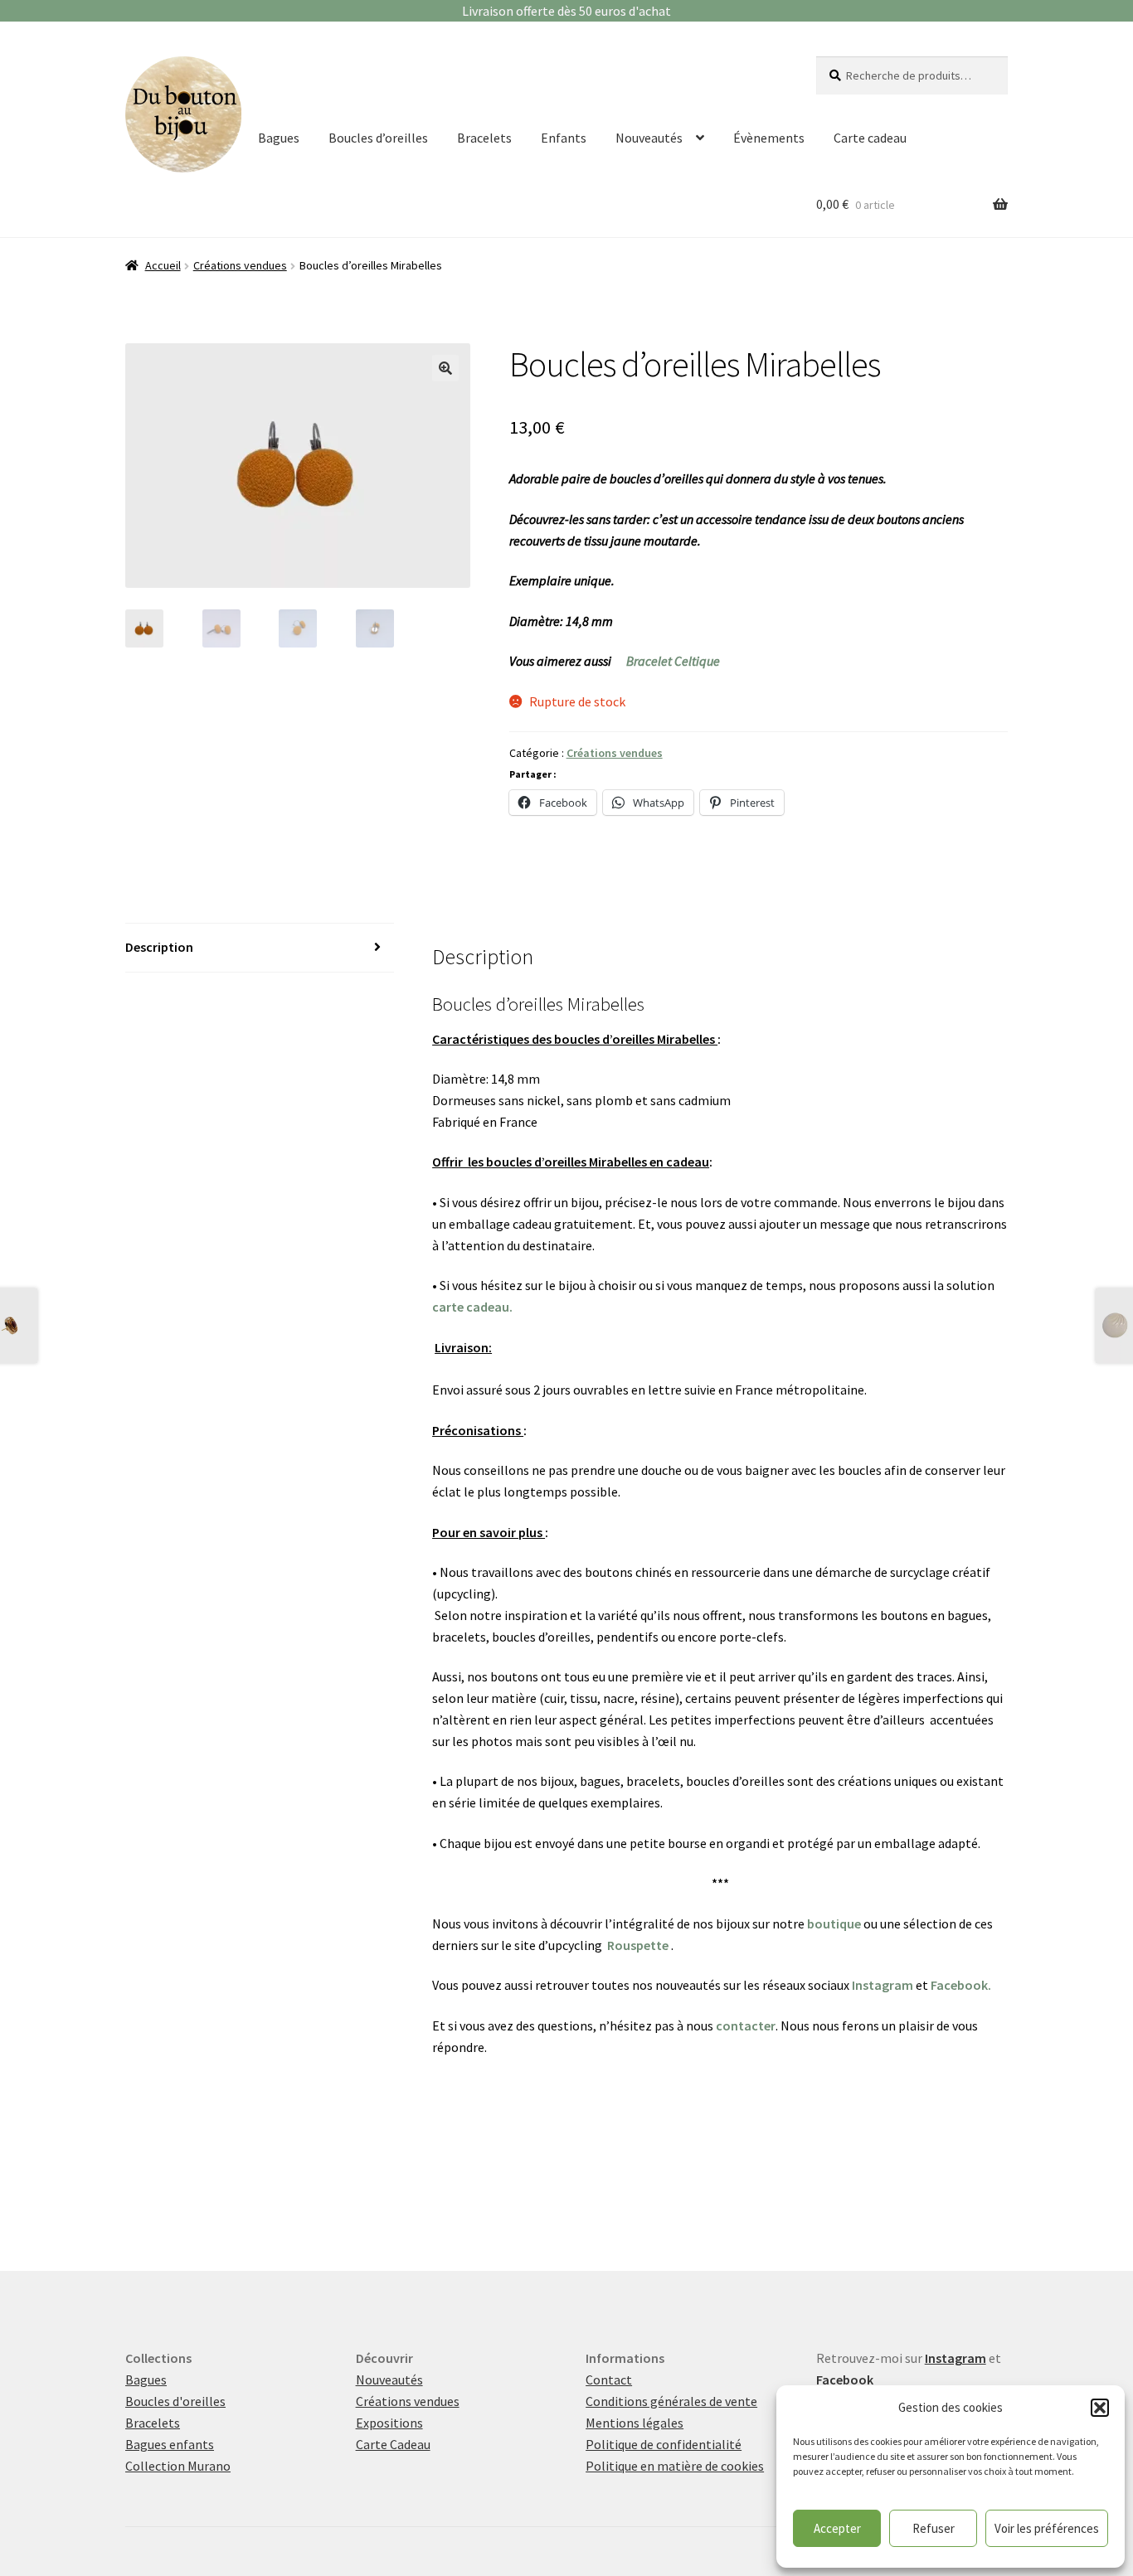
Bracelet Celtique (673, 661)
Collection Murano (178, 2466)
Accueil (163, 265)
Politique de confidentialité (664, 2444)
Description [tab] (159, 947)
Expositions (389, 2423)
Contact (609, 2380)
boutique (834, 1924)
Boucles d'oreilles (175, 2401)
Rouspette (638, 1945)
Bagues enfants (170, 2444)
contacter (746, 2025)
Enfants (564, 138)
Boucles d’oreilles (378, 138)
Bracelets (484, 138)
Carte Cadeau (393, 2444)
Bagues (279, 138)
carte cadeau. (472, 1307)
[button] (1100, 2408)
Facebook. (961, 1985)
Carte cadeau (870, 138)
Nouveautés (649, 138)
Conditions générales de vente (671, 2401)
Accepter (837, 2528)
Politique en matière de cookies (675, 2466)
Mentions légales (635, 2423)
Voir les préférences (1047, 2528)
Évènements (769, 138)
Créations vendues (240, 265)
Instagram (883, 1985)
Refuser (934, 2528)
